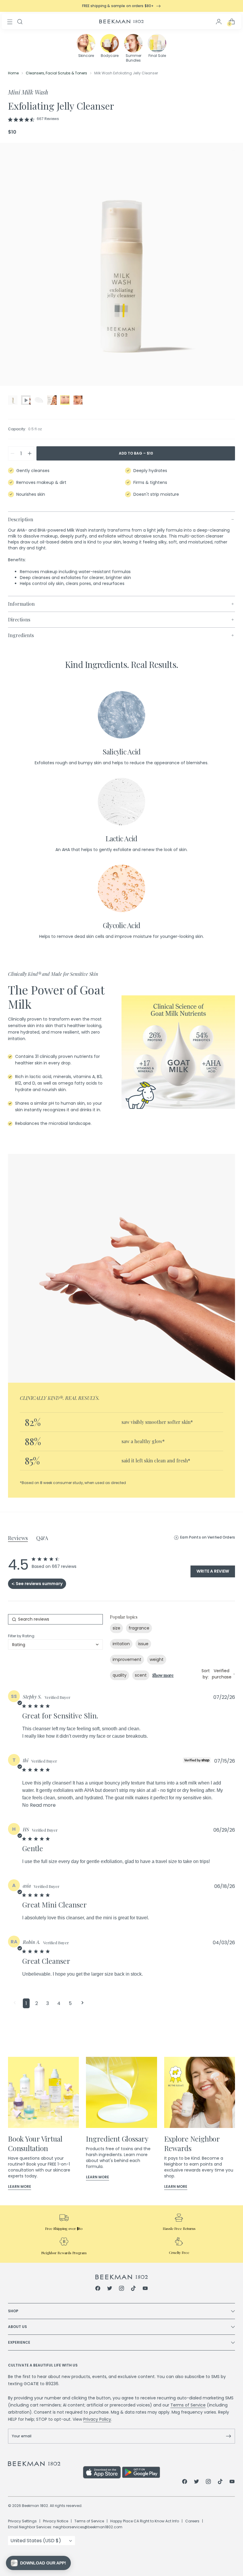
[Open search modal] (20, 22)
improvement (127, 1659)
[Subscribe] (228, 2436)
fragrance (139, 1628)
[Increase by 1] (30, 453)
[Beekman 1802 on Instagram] (121, 2289)
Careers (192, 2521)
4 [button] (59, 2003)
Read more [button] (43, 1805)
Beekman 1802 (35, 2506)
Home (13, 73)
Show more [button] (163, 1675)
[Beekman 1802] (122, 2277)
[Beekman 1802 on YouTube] (145, 2289)
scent (141, 1675)
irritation (121, 1644)
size (116, 1628)
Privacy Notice (56, 2521)
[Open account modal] (219, 22)
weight (157, 1659)
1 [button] (26, 2003)
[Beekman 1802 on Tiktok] (133, 2289)
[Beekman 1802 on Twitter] (110, 2289)
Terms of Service (188, 2405)
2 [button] (37, 2003)
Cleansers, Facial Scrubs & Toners (56, 73)
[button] (15, 2003)
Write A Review (213, 1571)
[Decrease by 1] (12, 453)
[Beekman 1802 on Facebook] (98, 2289)
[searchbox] (55, 1619)
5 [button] (70, 2003)
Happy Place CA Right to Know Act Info (145, 2521)
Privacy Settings (22, 2521)
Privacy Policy (97, 2419)
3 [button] (48, 2003)
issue (143, 1644)
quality (120, 1675)
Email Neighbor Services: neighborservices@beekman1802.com (65, 2527)
